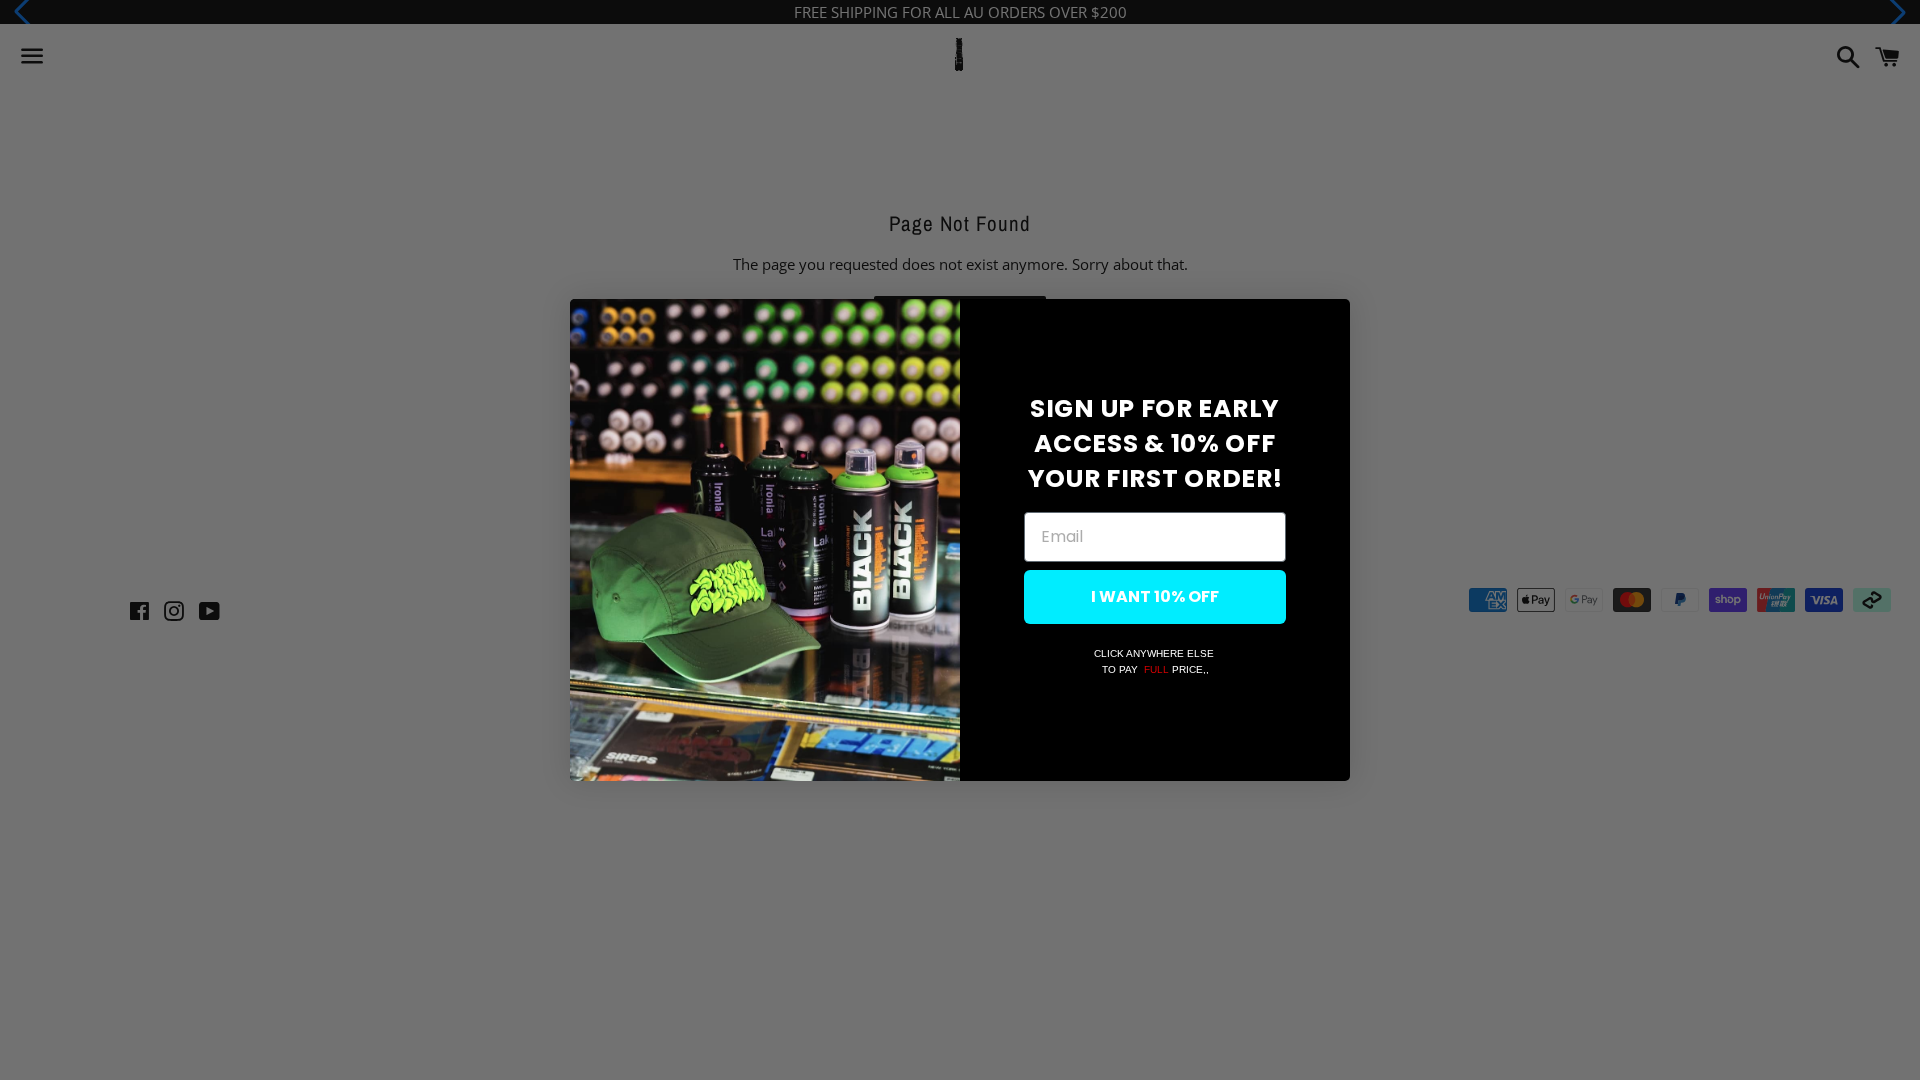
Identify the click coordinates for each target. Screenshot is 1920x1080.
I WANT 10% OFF (1155, 596)
